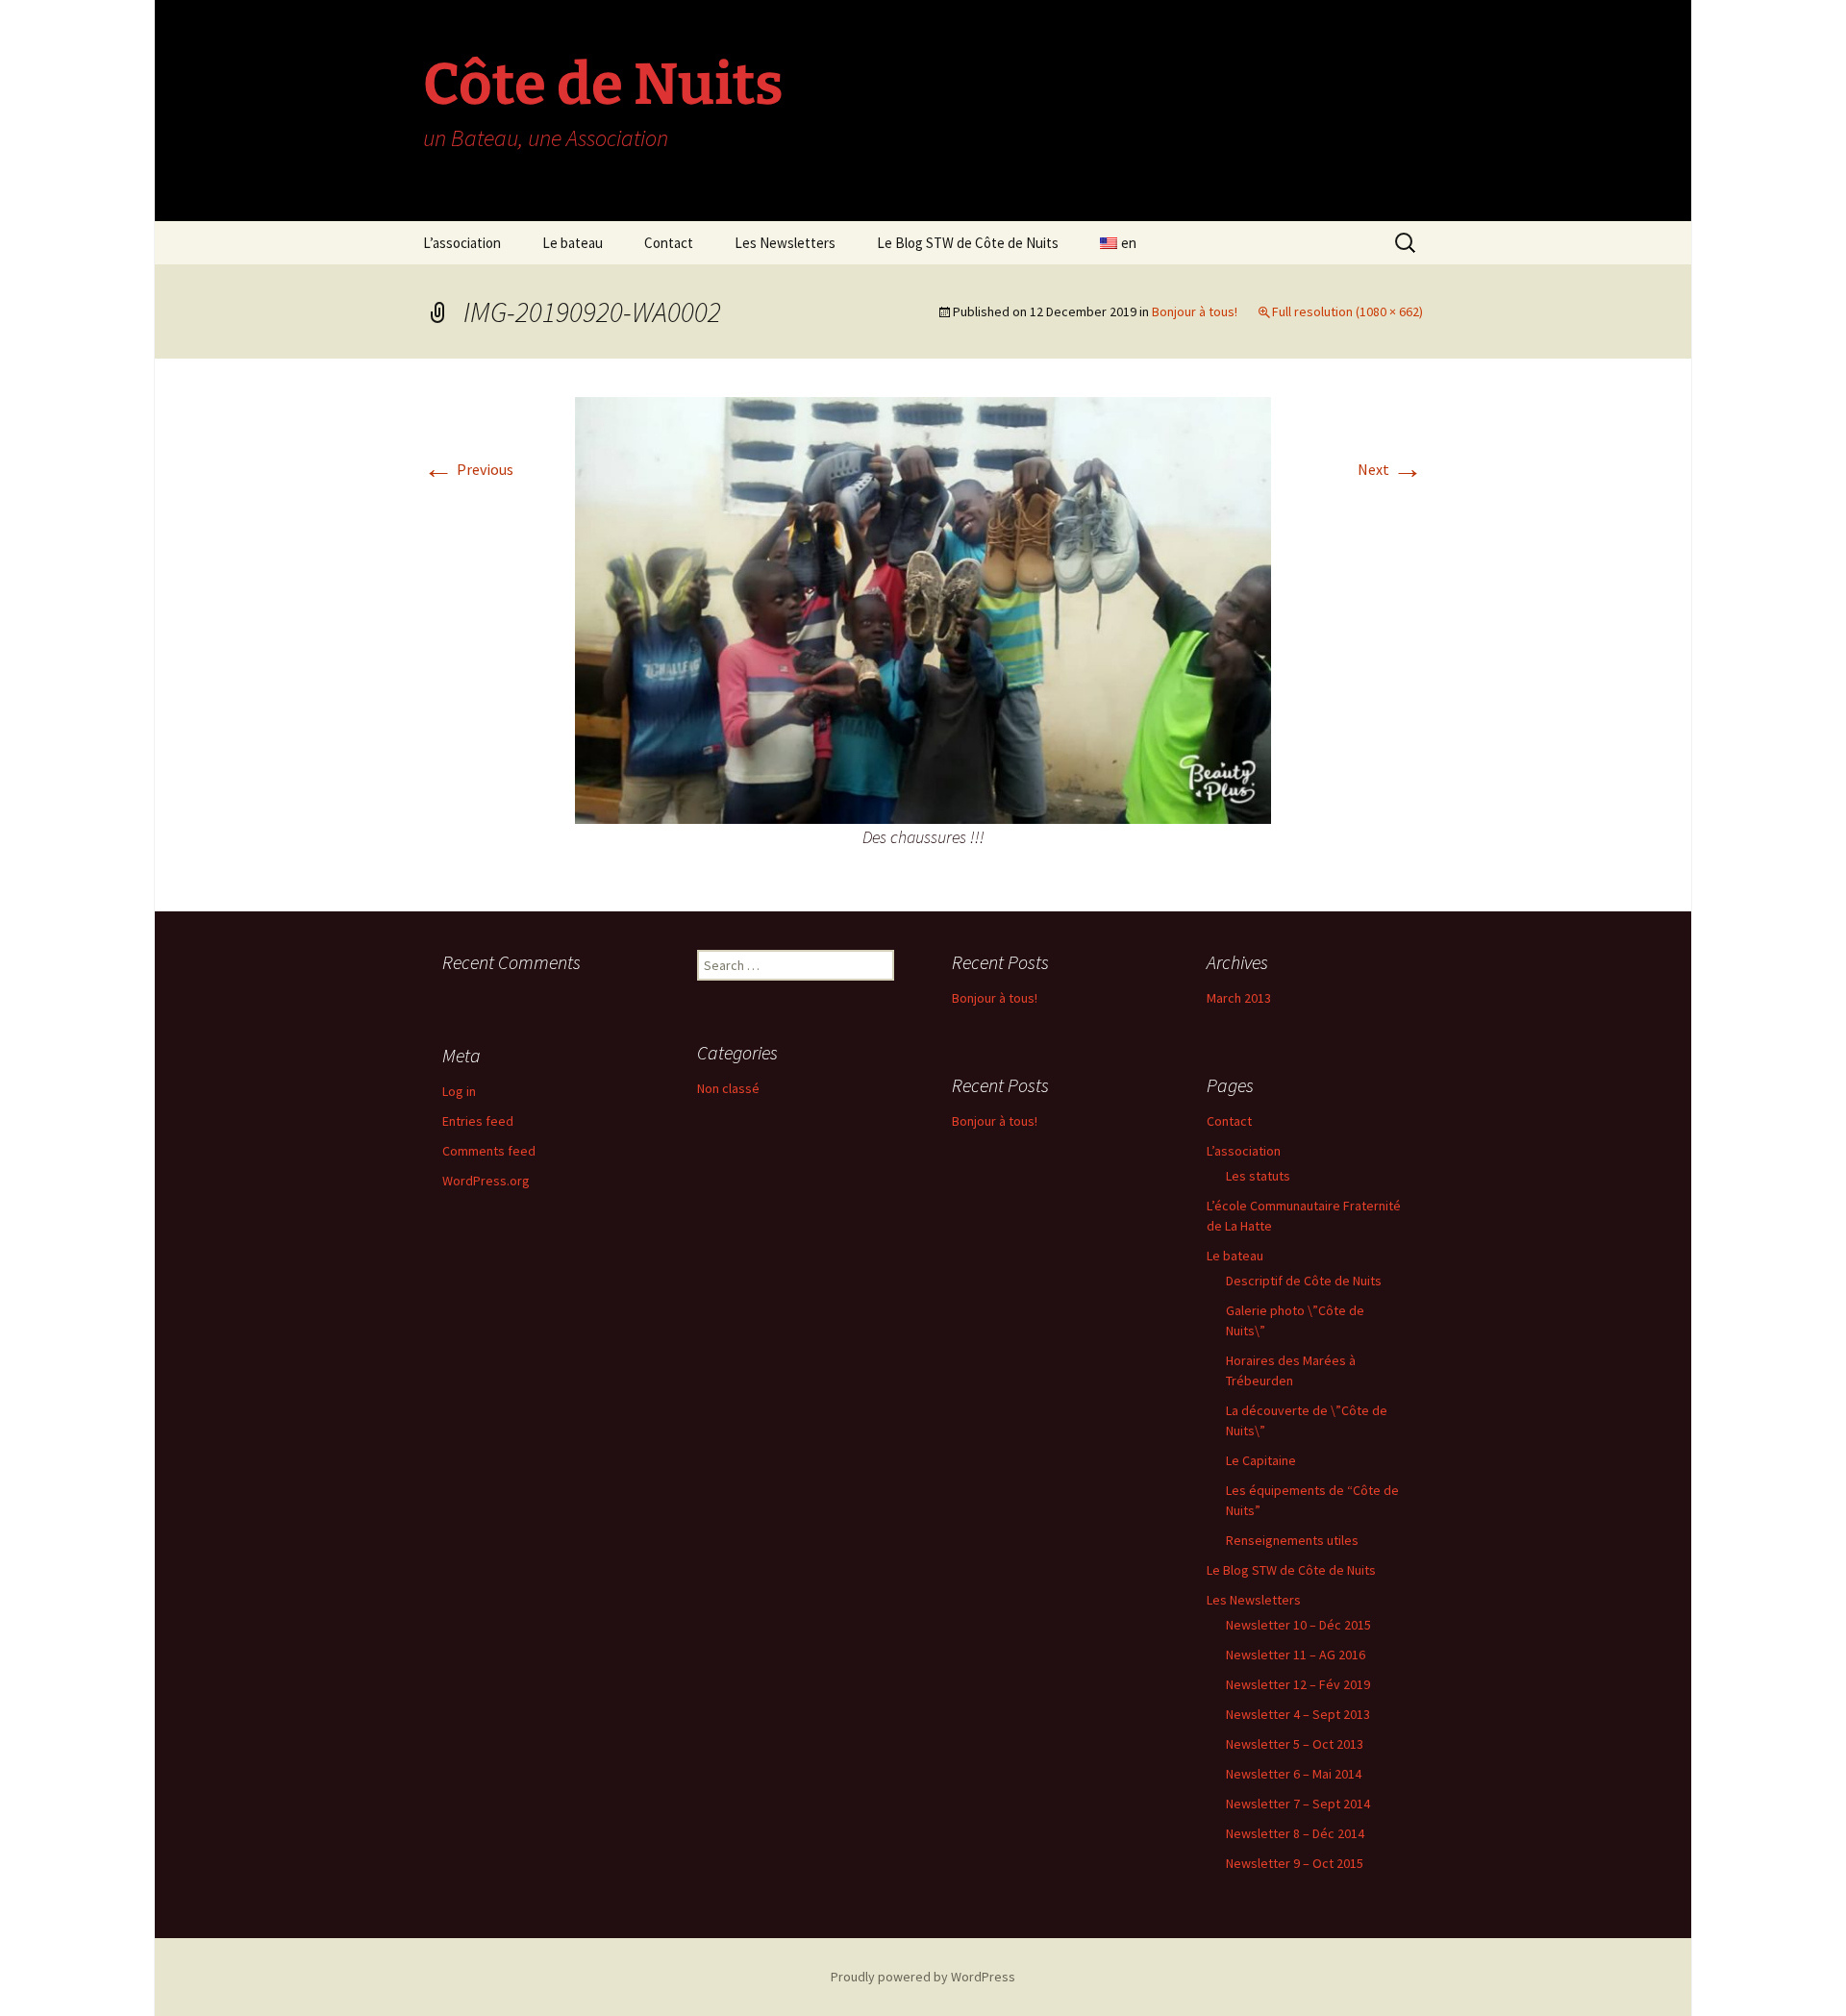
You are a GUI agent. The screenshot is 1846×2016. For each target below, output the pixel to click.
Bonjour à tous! (1195, 311)
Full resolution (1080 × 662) (1347, 311)
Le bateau (573, 243)
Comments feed (489, 1151)
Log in (459, 1091)
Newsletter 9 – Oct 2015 (1295, 1863)
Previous (468, 469)
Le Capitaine (1261, 1460)
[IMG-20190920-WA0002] (923, 609)
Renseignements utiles (1292, 1540)
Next (1390, 469)
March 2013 (1239, 998)
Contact (669, 243)
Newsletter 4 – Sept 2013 (1298, 1714)
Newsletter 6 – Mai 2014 (1294, 1774)
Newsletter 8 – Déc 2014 (1295, 1833)
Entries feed (478, 1121)
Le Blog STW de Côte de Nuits (968, 243)
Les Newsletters (785, 243)
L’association (462, 243)
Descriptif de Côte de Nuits (1304, 1281)
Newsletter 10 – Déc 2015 (1298, 1625)
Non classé (728, 1088)
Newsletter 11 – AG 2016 (1296, 1655)
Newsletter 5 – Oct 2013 (1295, 1744)
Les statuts (1258, 1176)
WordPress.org (486, 1181)
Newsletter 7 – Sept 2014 (1298, 1804)
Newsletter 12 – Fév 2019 (1298, 1684)
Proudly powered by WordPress (923, 1977)
